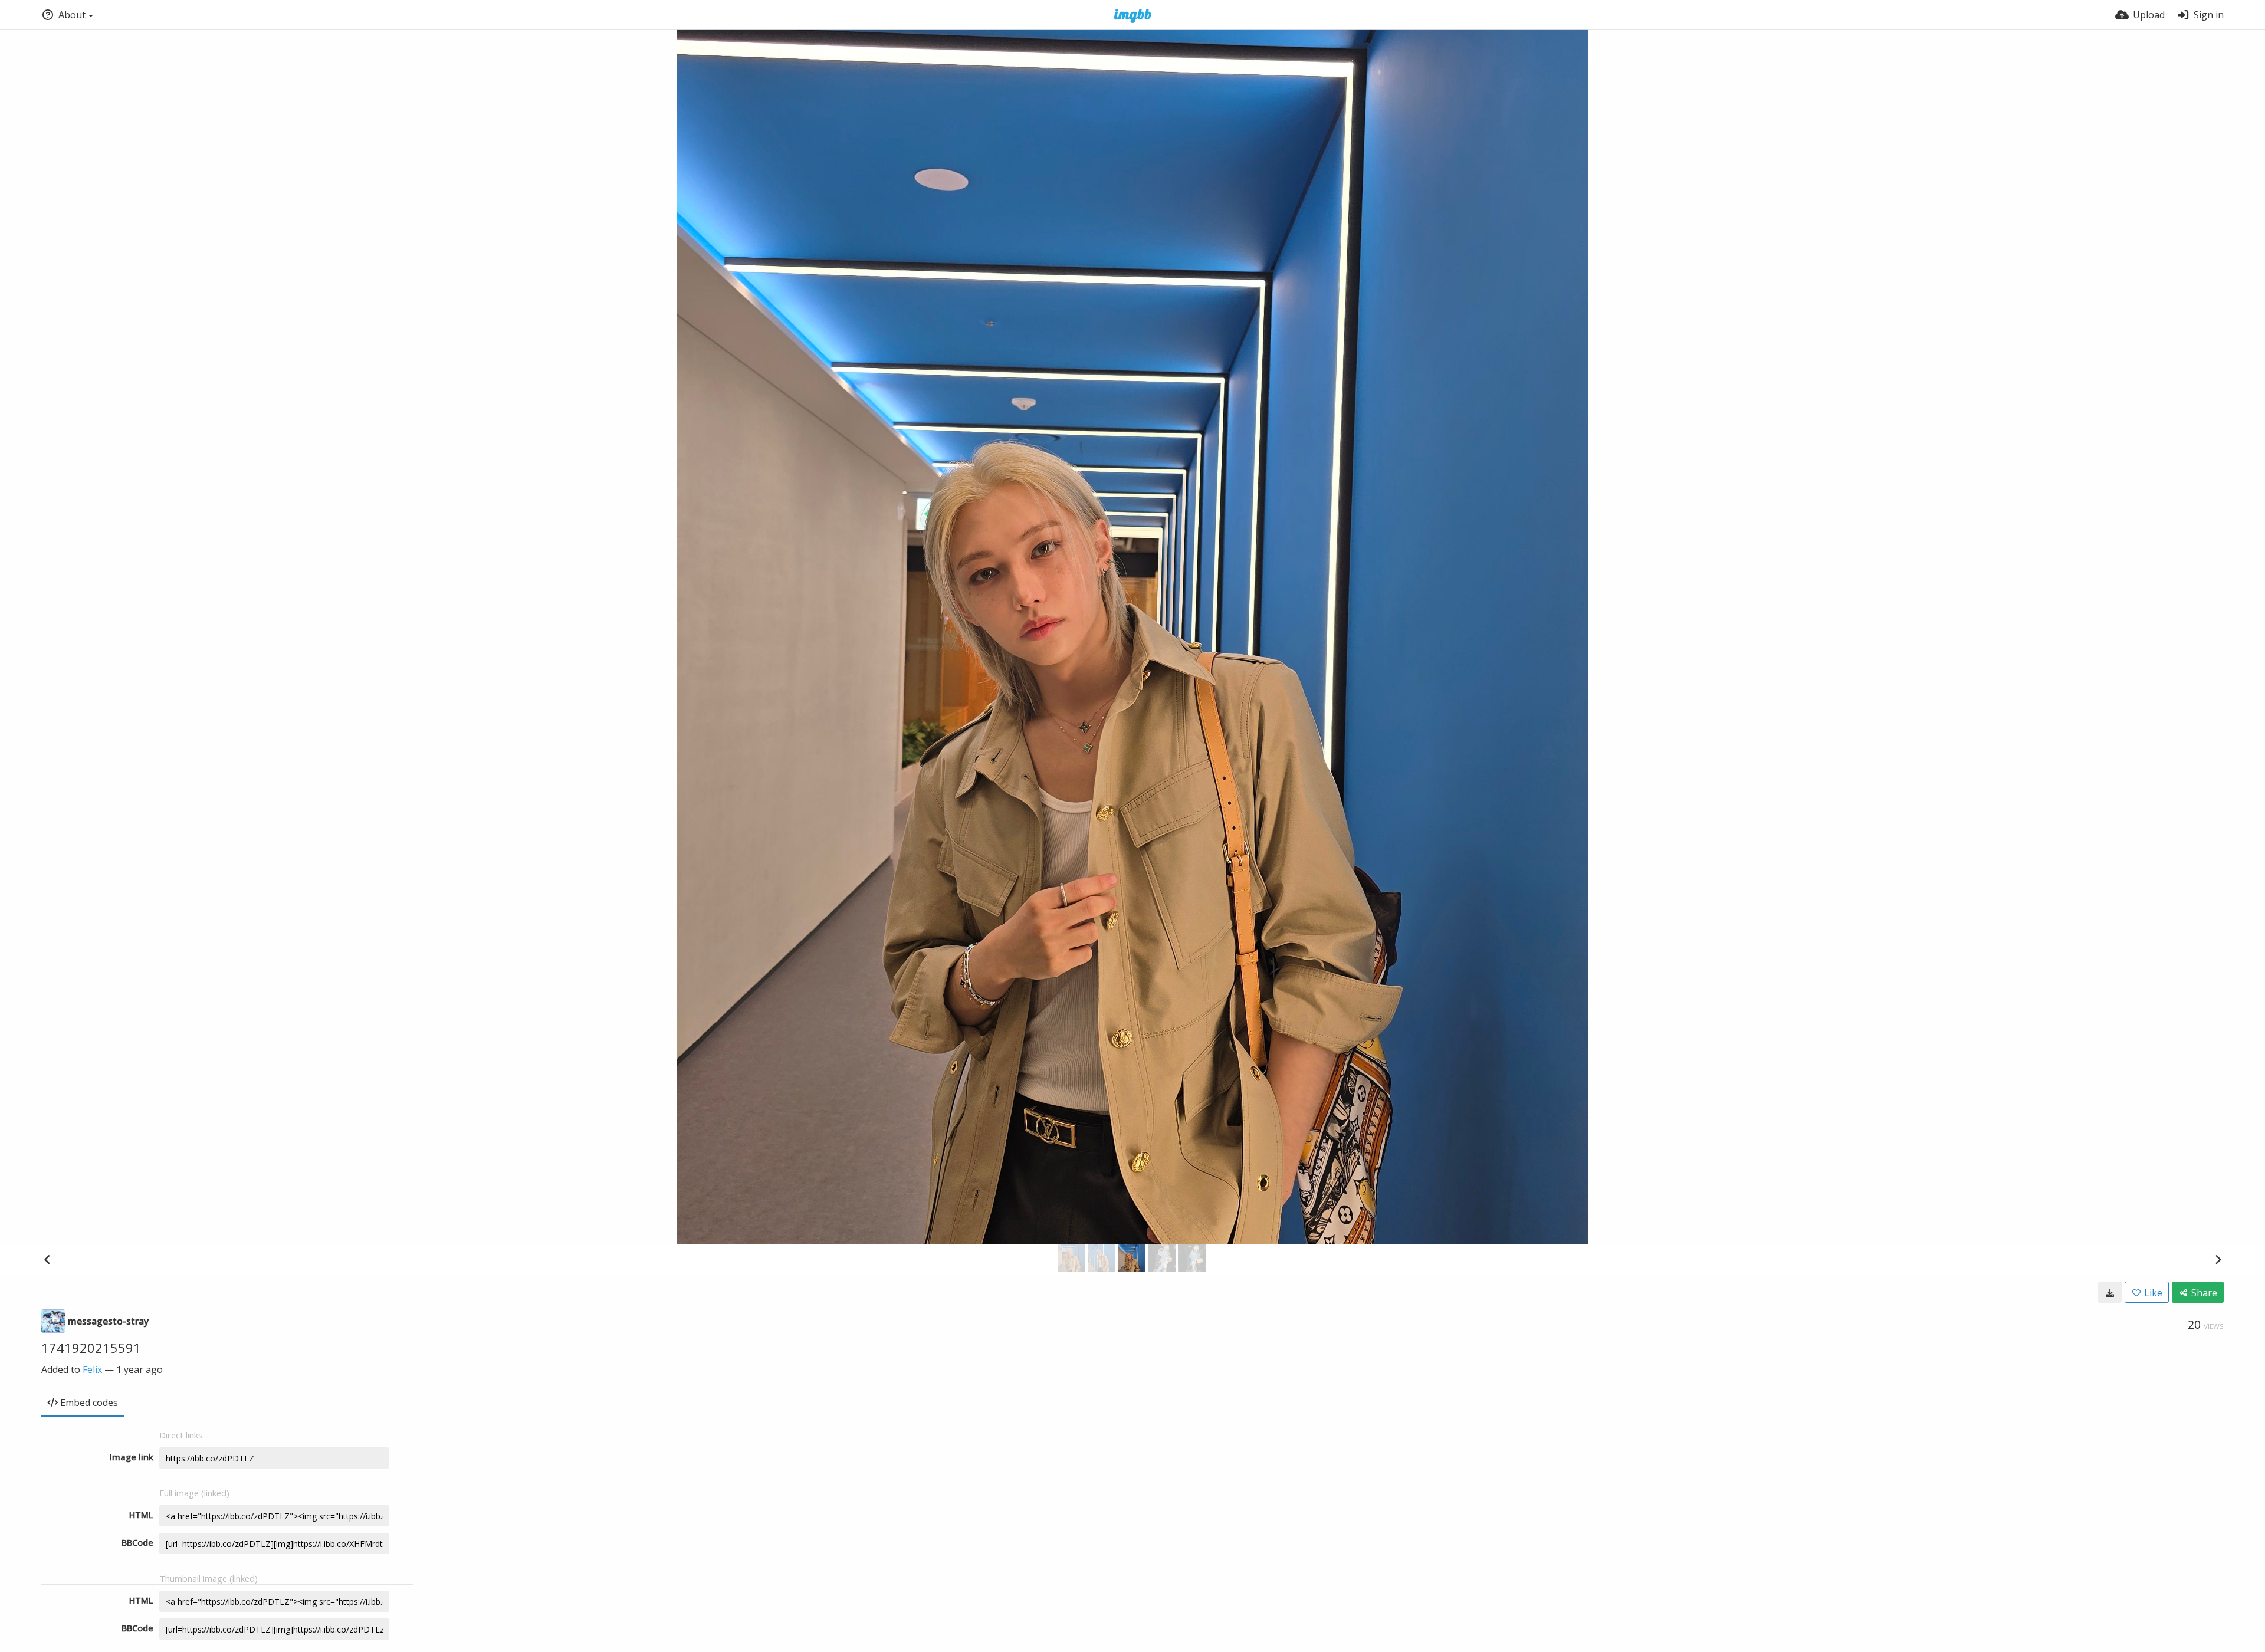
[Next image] (2218, 1259)
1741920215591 (91, 1348)
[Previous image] (47, 1259)
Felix (92, 1369)
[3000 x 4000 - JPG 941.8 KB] (2110, 1292)
